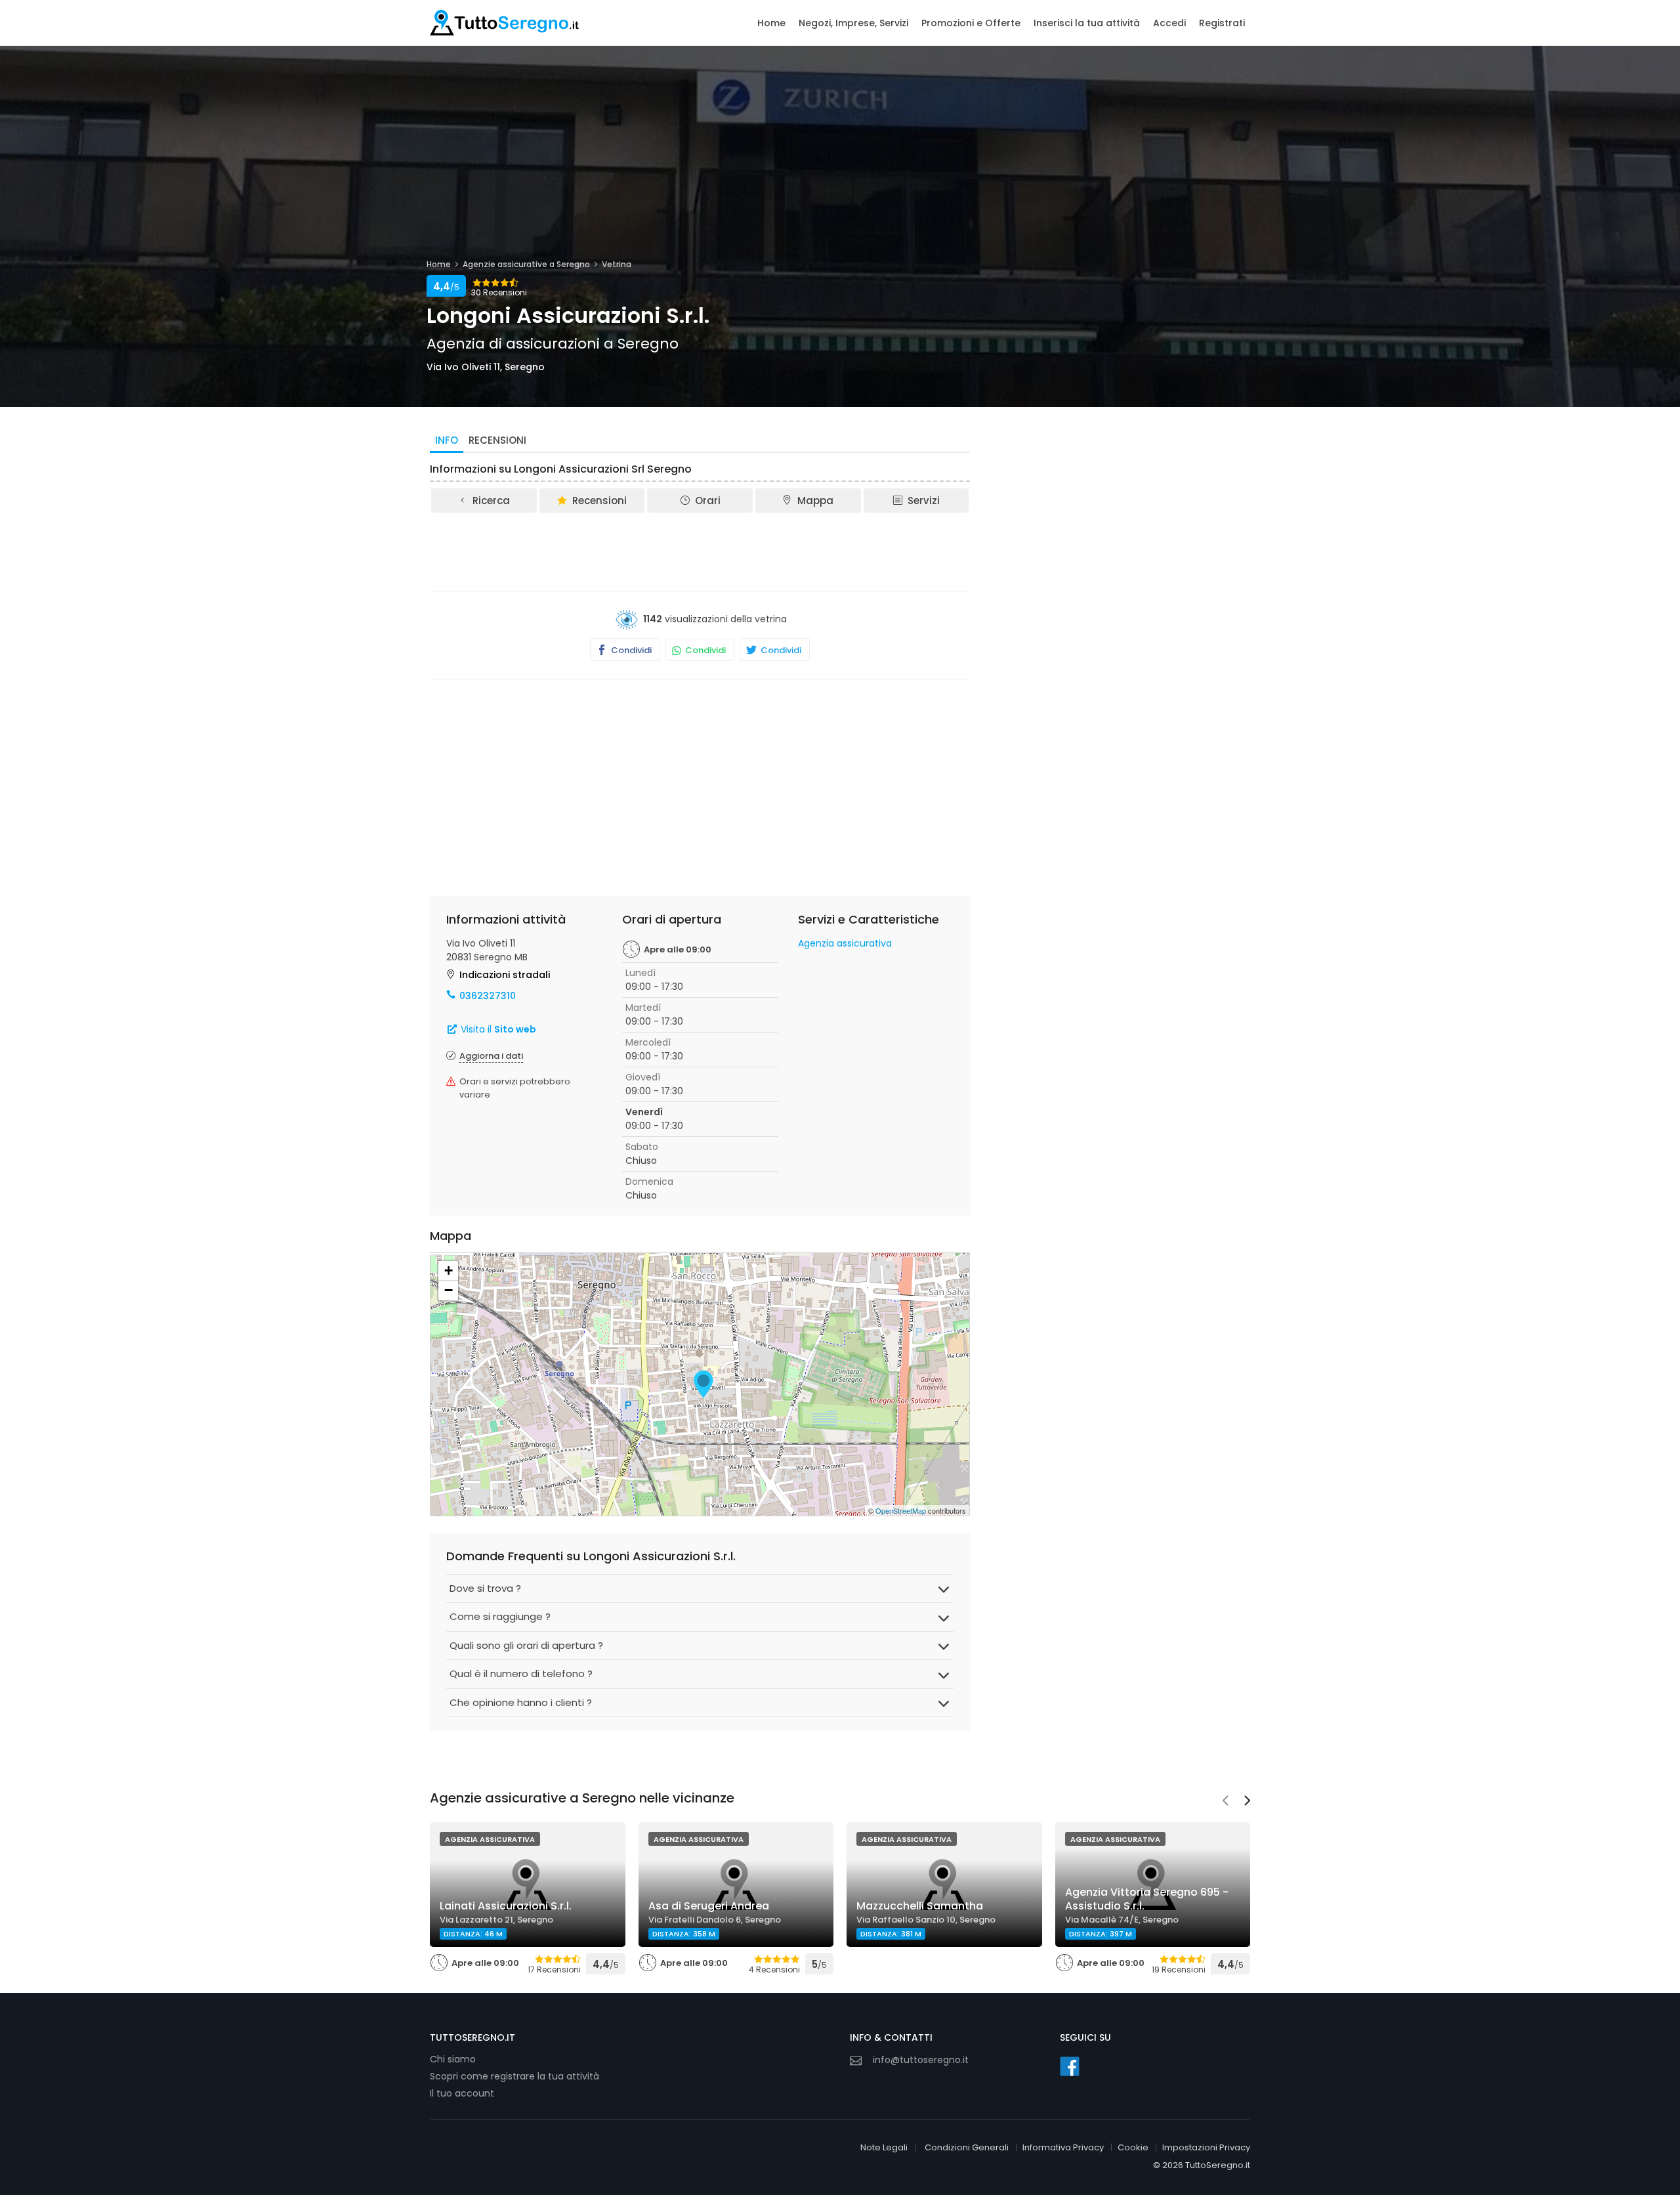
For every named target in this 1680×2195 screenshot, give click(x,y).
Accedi (1169, 23)
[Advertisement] (700, 551)
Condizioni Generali (967, 2147)
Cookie (1133, 2147)
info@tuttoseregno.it (921, 2060)
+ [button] (449, 1270)
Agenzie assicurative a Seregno (526, 264)
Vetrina (617, 264)
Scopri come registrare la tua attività (514, 2076)
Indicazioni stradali (505, 975)
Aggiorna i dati (491, 1056)
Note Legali (884, 2147)
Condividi (630, 650)
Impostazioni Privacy (1206, 2147)
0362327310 (488, 996)
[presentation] (1225, 1802)
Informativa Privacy (1063, 2147)
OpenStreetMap (901, 1510)
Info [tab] (447, 440)
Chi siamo (453, 2059)
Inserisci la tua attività (1087, 23)
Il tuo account (462, 2093)
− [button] (449, 1290)
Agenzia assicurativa (845, 943)
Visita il (497, 1029)
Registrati (1222, 23)
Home (771, 23)
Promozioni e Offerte (971, 23)
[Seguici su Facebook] (1070, 2066)
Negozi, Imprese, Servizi (853, 23)
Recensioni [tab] (497, 440)
